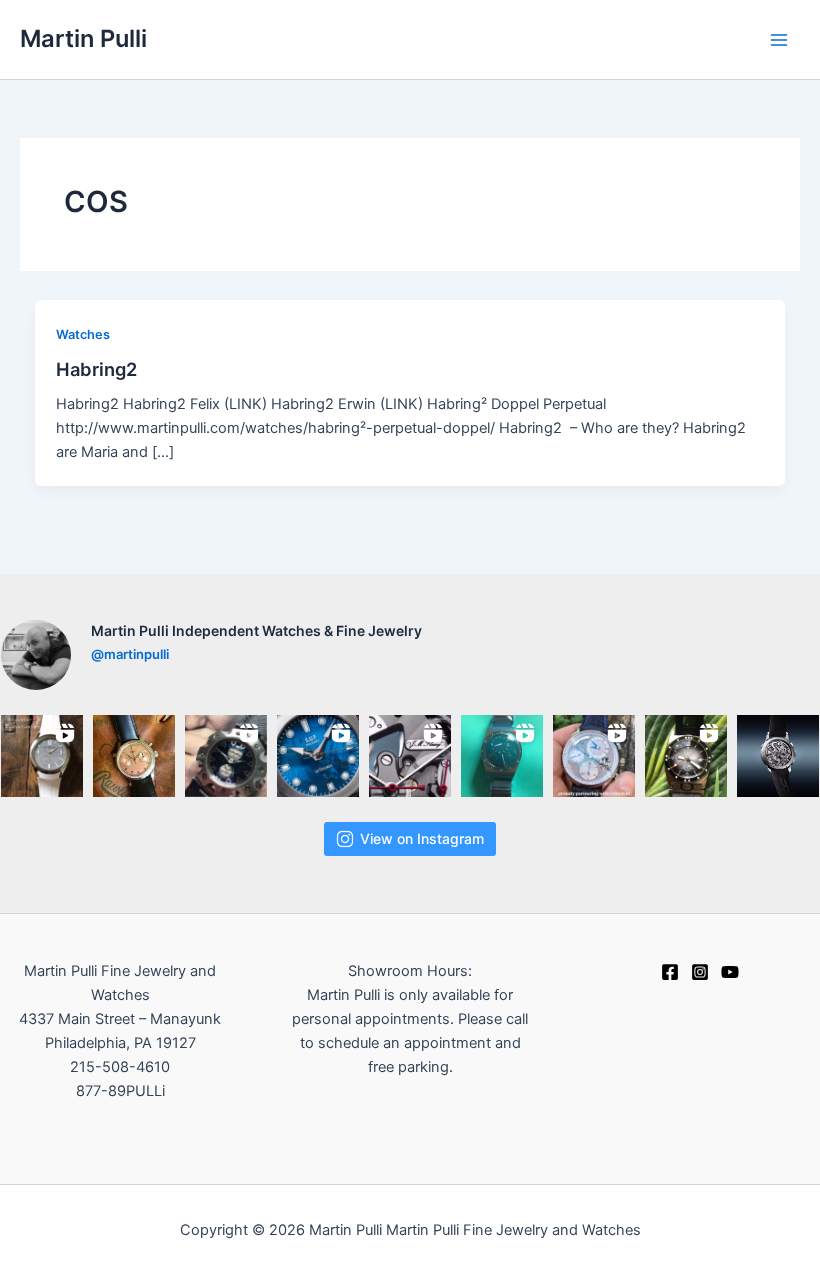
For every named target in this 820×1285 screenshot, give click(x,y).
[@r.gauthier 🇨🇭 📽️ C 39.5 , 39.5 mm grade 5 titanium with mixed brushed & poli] (42, 756)
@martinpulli (130, 654)
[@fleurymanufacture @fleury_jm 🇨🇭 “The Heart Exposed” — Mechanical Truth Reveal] (778, 756)
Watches (83, 334)
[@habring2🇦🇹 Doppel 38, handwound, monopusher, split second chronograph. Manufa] (134, 756)
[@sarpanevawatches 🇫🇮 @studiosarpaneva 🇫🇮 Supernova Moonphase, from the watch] (226, 756)
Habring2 (96, 369)
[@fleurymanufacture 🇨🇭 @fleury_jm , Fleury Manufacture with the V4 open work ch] (410, 756)
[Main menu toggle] (779, 40)
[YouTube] (730, 972)
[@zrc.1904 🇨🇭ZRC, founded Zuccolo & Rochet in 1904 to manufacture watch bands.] (686, 756)
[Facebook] (670, 972)
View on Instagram (422, 838)
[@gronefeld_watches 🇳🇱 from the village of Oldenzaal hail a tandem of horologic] (594, 756)
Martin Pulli (83, 38)
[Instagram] (700, 972)
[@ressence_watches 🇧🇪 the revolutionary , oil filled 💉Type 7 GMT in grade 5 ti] (502, 756)
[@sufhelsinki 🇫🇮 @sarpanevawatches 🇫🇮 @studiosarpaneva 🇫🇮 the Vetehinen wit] (318, 756)
